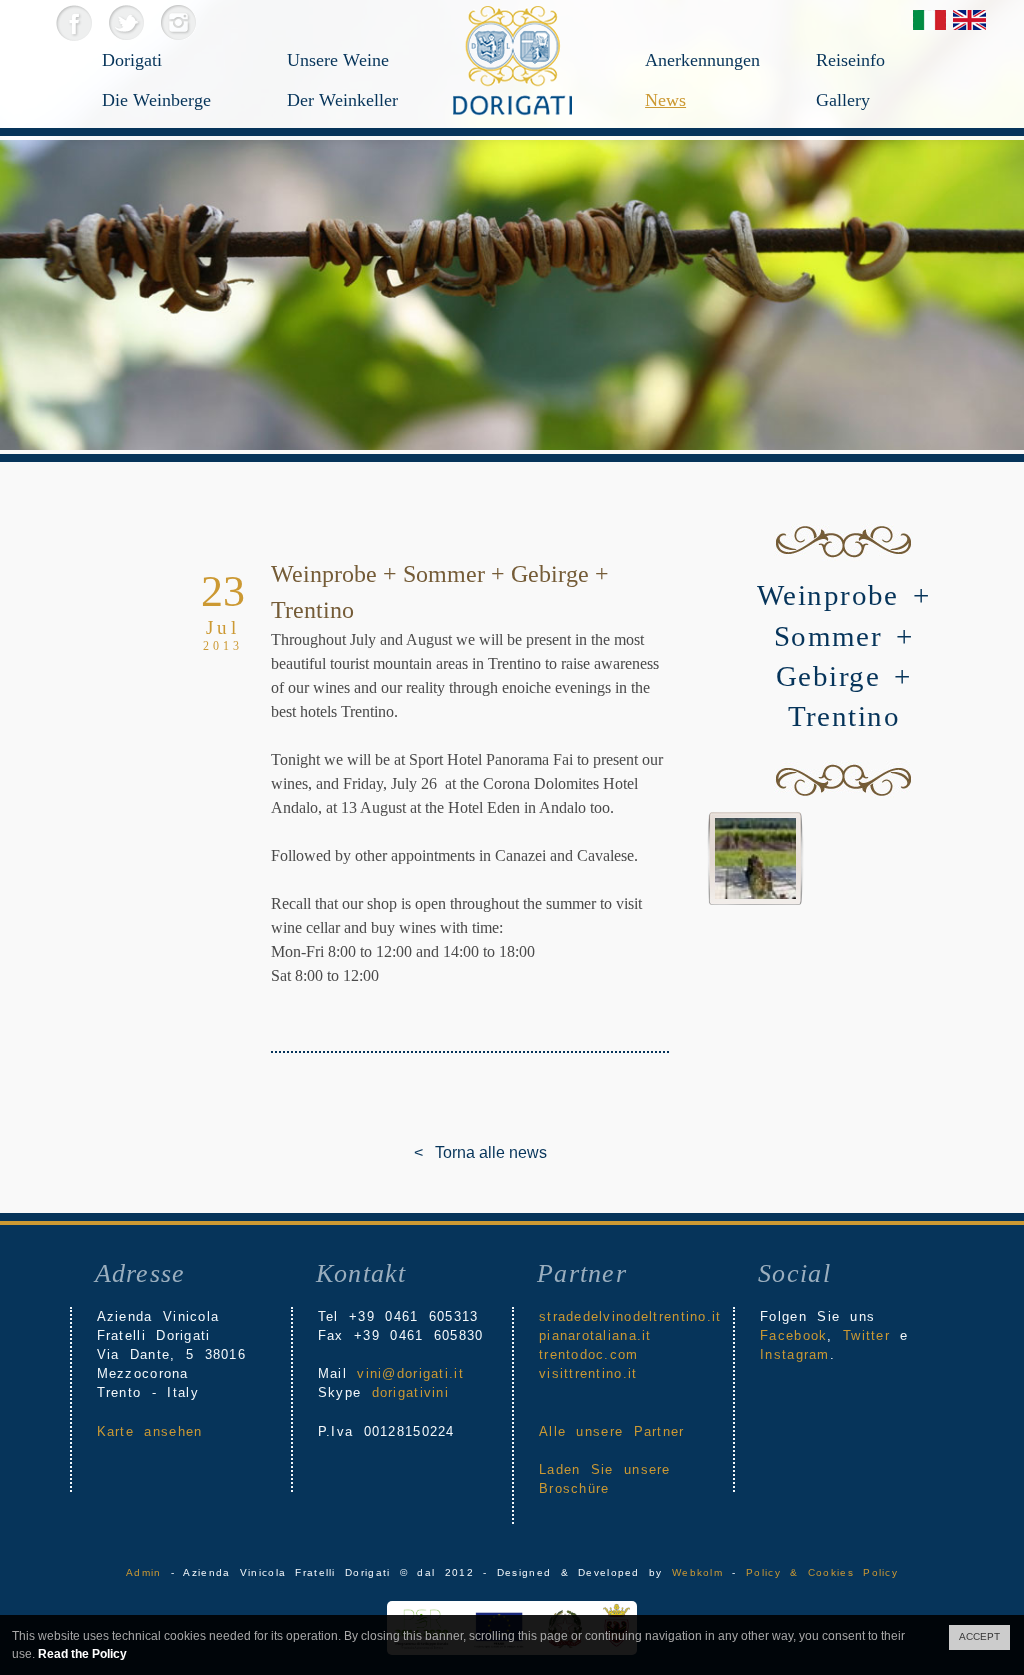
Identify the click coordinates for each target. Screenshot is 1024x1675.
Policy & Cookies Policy (822, 1572)
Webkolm (697, 1572)
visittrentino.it (588, 1373)
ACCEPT (979, 1636)
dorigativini (410, 1392)
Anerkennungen (702, 60)
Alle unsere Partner (612, 1431)
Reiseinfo (850, 60)
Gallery (843, 100)
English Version (969, 20)
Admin (143, 1572)
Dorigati (132, 60)
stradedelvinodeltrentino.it (630, 1316)
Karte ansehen (150, 1431)
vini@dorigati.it (410, 1373)
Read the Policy (82, 1654)
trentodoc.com (589, 1354)
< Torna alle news (429, 1152)
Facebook (73, 22)
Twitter (125, 22)
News (665, 100)
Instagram (177, 22)
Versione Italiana (929, 20)
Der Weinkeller (342, 100)
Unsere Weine (338, 60)
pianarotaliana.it (595, 1335)
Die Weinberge (156, 100)
